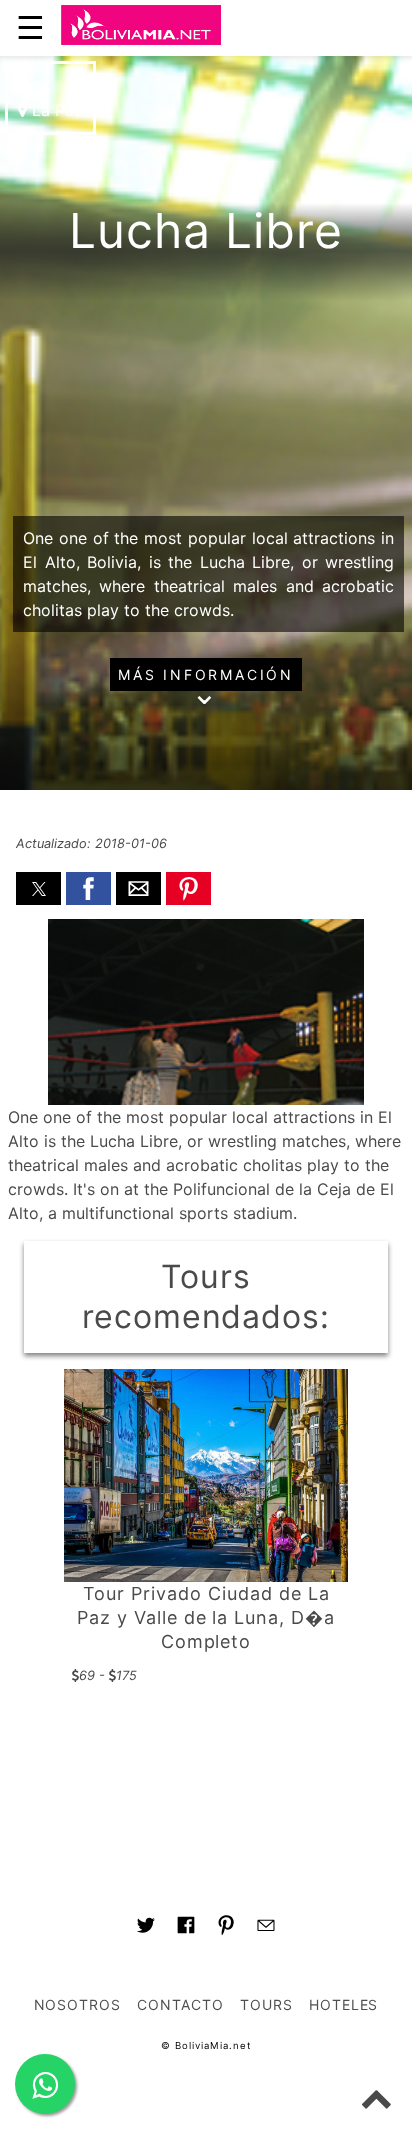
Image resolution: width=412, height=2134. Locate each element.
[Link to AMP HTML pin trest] (226, 1928)
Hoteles (344, 2004)
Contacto (180, 2004)
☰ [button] (30, 27)
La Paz (55, 110)
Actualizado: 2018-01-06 (91, 843)
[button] (38, 888)
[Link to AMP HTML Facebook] (186, 1928)
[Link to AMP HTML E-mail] (266, 1928)
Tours (266, 2004)
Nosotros (78, 2004)
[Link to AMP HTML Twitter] (146, 1928)
